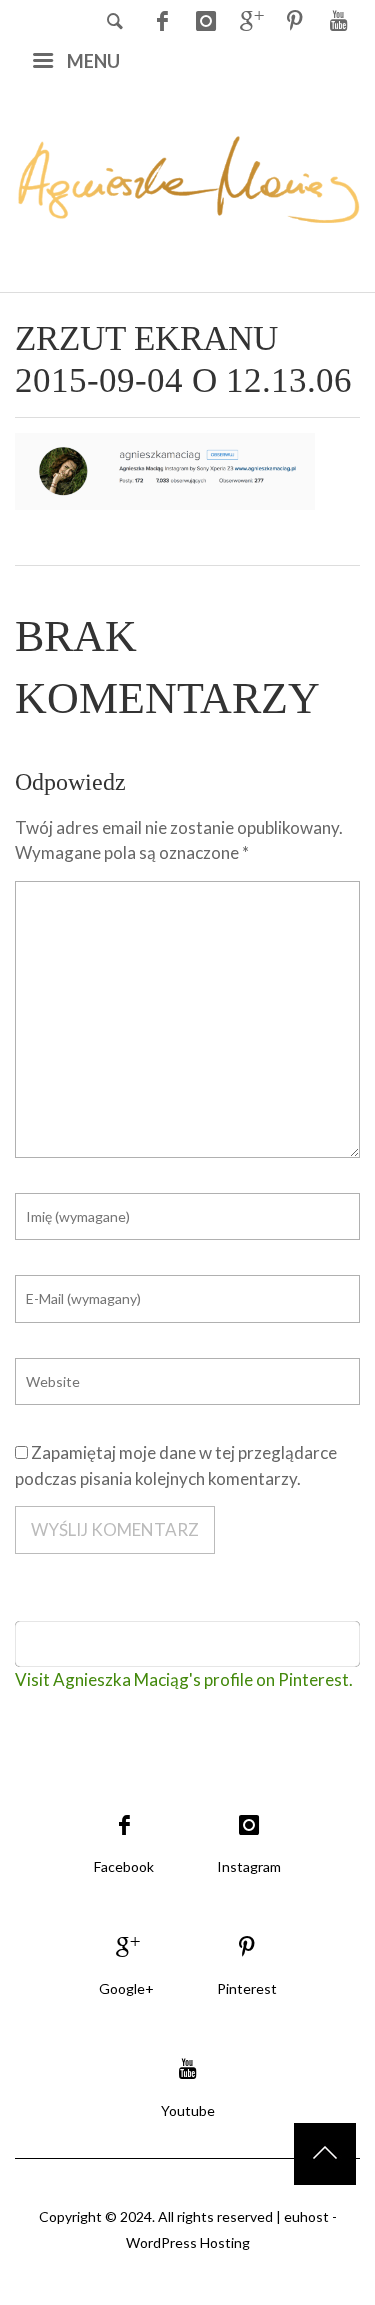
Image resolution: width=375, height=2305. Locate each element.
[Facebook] (162, 20)
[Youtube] (338, 20)
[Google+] (250, 20)
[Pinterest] (294, 20)
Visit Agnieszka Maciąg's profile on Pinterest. (184, 1679)
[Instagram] (206, 20)
